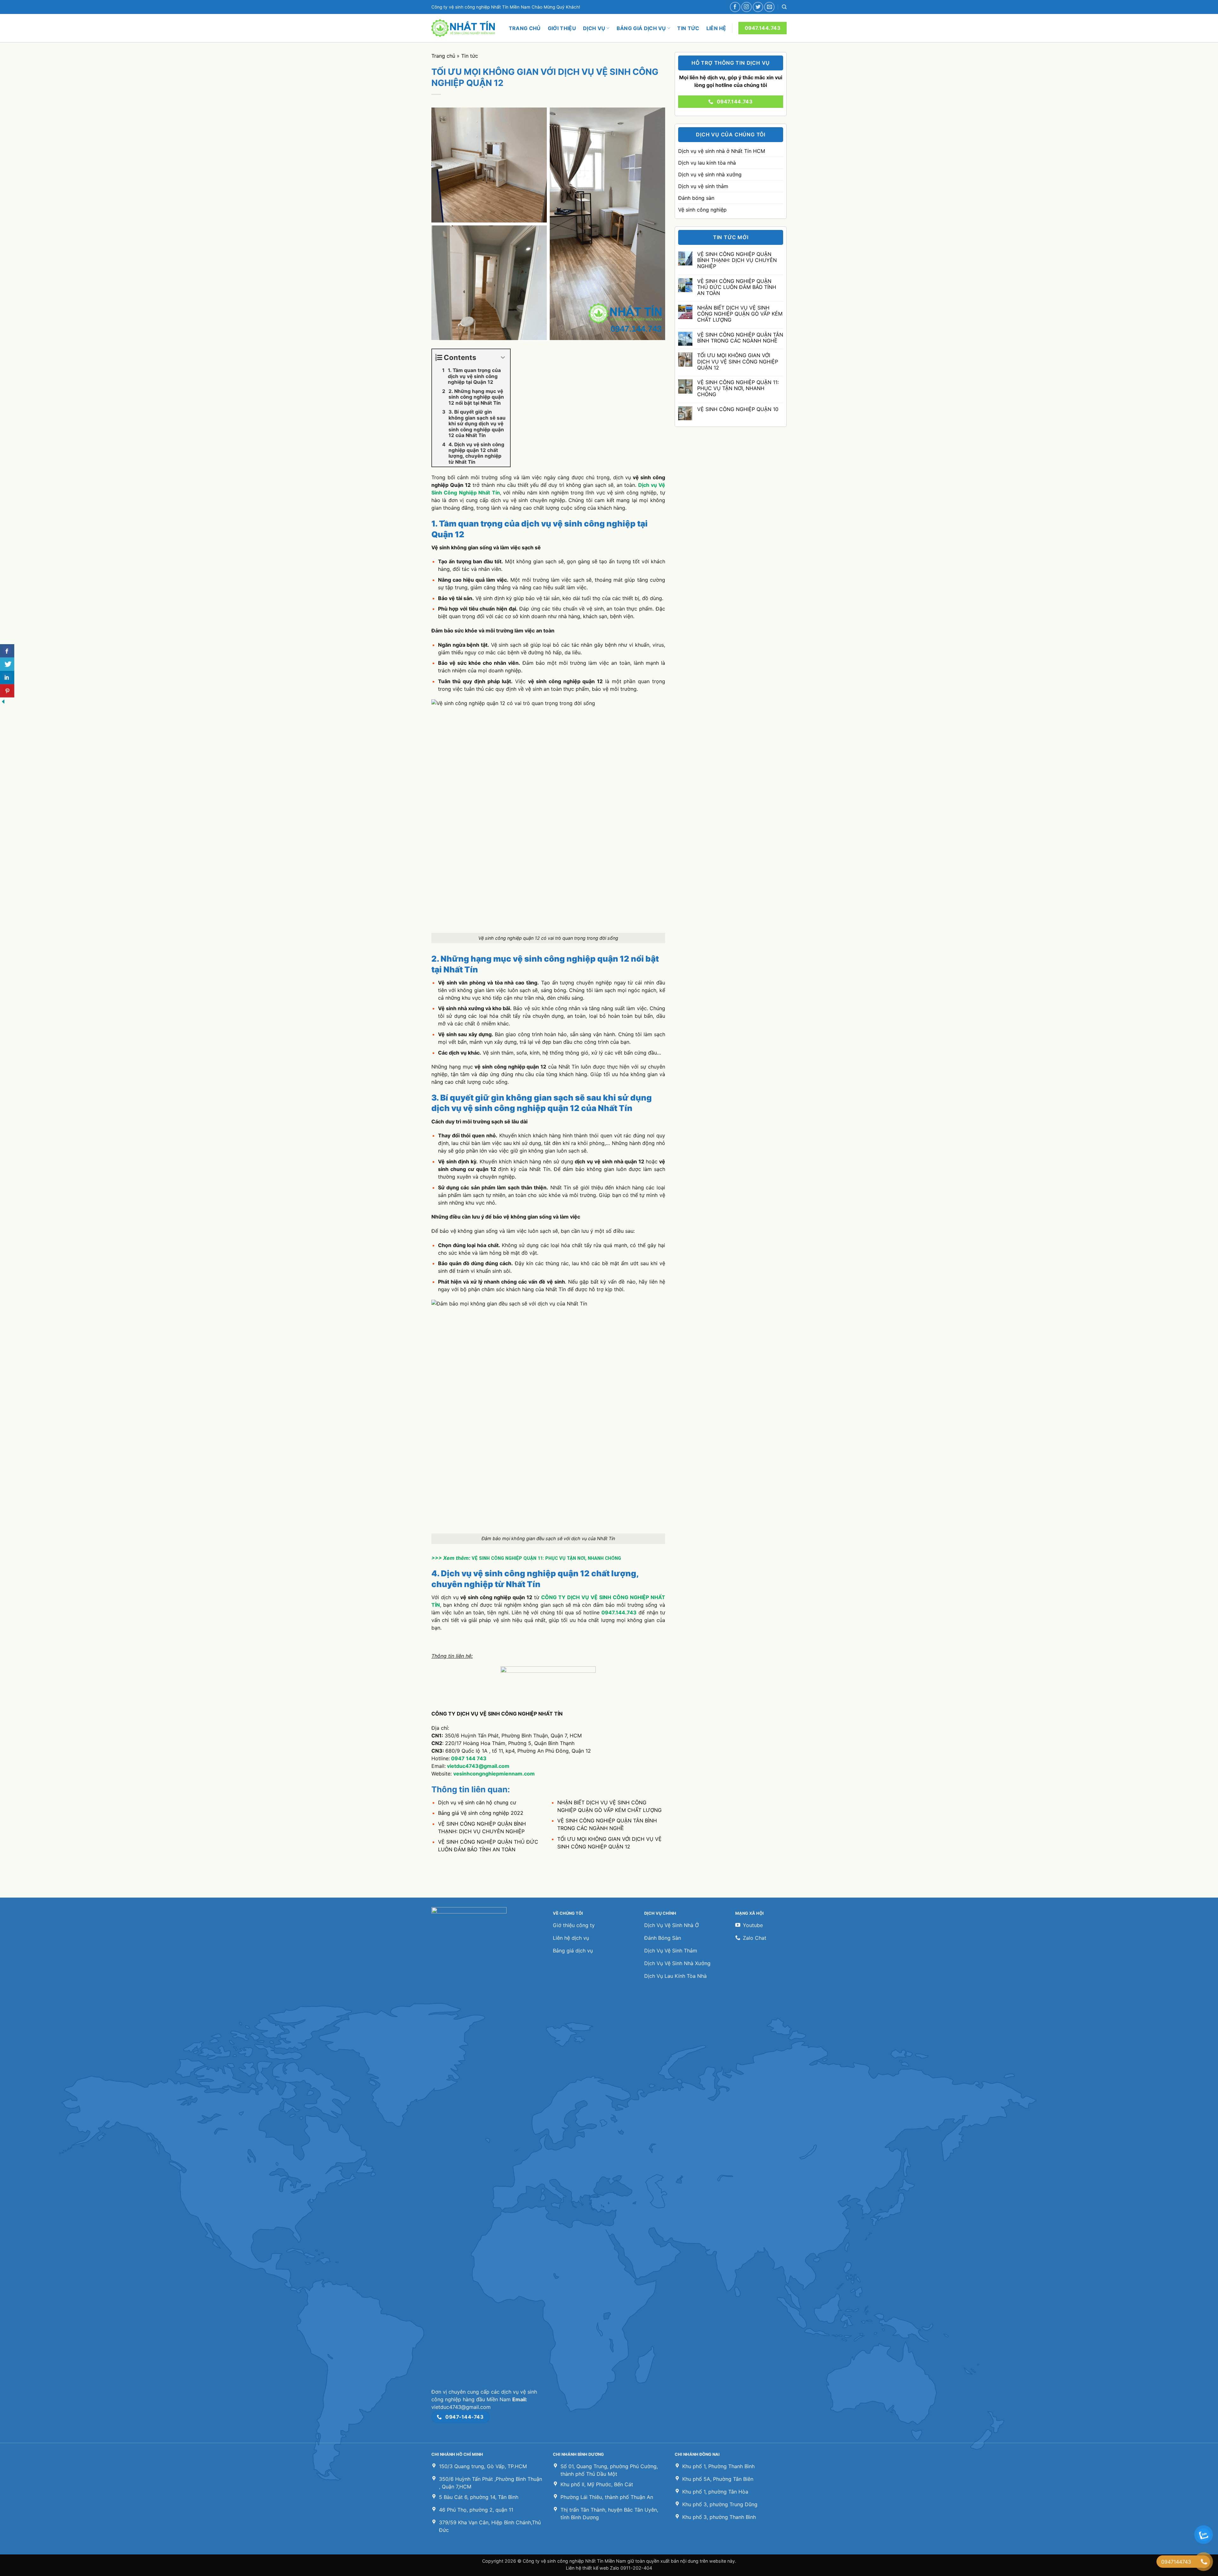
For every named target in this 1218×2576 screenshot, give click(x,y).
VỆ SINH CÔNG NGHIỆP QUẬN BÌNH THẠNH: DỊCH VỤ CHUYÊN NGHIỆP (737, 260)
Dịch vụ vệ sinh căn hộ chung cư (477, 1802)
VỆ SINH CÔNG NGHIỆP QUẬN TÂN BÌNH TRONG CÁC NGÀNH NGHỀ (740, 338)
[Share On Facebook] (7, 651)
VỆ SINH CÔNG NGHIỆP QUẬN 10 (737, 409)
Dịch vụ (594, 28)
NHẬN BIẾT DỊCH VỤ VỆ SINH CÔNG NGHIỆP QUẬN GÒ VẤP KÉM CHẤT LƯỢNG (740, 314)
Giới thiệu (562, 28)
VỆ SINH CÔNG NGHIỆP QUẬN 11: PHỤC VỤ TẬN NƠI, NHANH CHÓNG (546, 1558)
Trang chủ (525, 28)
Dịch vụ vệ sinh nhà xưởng (710, 174)
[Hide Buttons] (3, 701)
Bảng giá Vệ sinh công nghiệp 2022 (481, 1813)
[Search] (784, 7)
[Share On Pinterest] (7, 691)
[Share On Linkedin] (7, 677)
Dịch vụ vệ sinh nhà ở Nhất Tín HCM (722, 151)
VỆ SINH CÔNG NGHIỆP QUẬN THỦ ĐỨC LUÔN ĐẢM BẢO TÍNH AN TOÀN (736, 287)
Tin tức (688, 28)
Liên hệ (716, 28)
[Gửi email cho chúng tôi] (769, 7)
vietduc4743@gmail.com (478, 1766)
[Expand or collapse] (503, 358)
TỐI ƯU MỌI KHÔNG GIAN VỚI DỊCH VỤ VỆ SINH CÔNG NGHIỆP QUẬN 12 (737, 361)
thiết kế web (596, 2568)
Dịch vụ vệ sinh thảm (703, 186)
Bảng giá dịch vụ (641, 28)
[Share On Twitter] (7, 664)
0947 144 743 (468, 1758)
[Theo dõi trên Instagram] (747, 7)
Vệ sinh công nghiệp (702, 210)
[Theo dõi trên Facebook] (735, 7)
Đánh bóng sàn (696, 198)
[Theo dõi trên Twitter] (758, 7)
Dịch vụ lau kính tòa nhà (707, 163)
